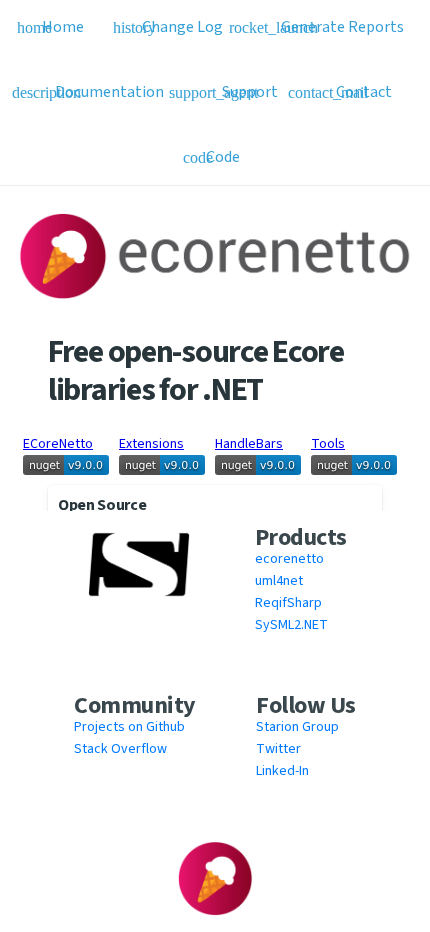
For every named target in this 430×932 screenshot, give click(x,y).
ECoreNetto (58, 443)
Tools (328, 443)
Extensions (151, 443)
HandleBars (249, 443)
